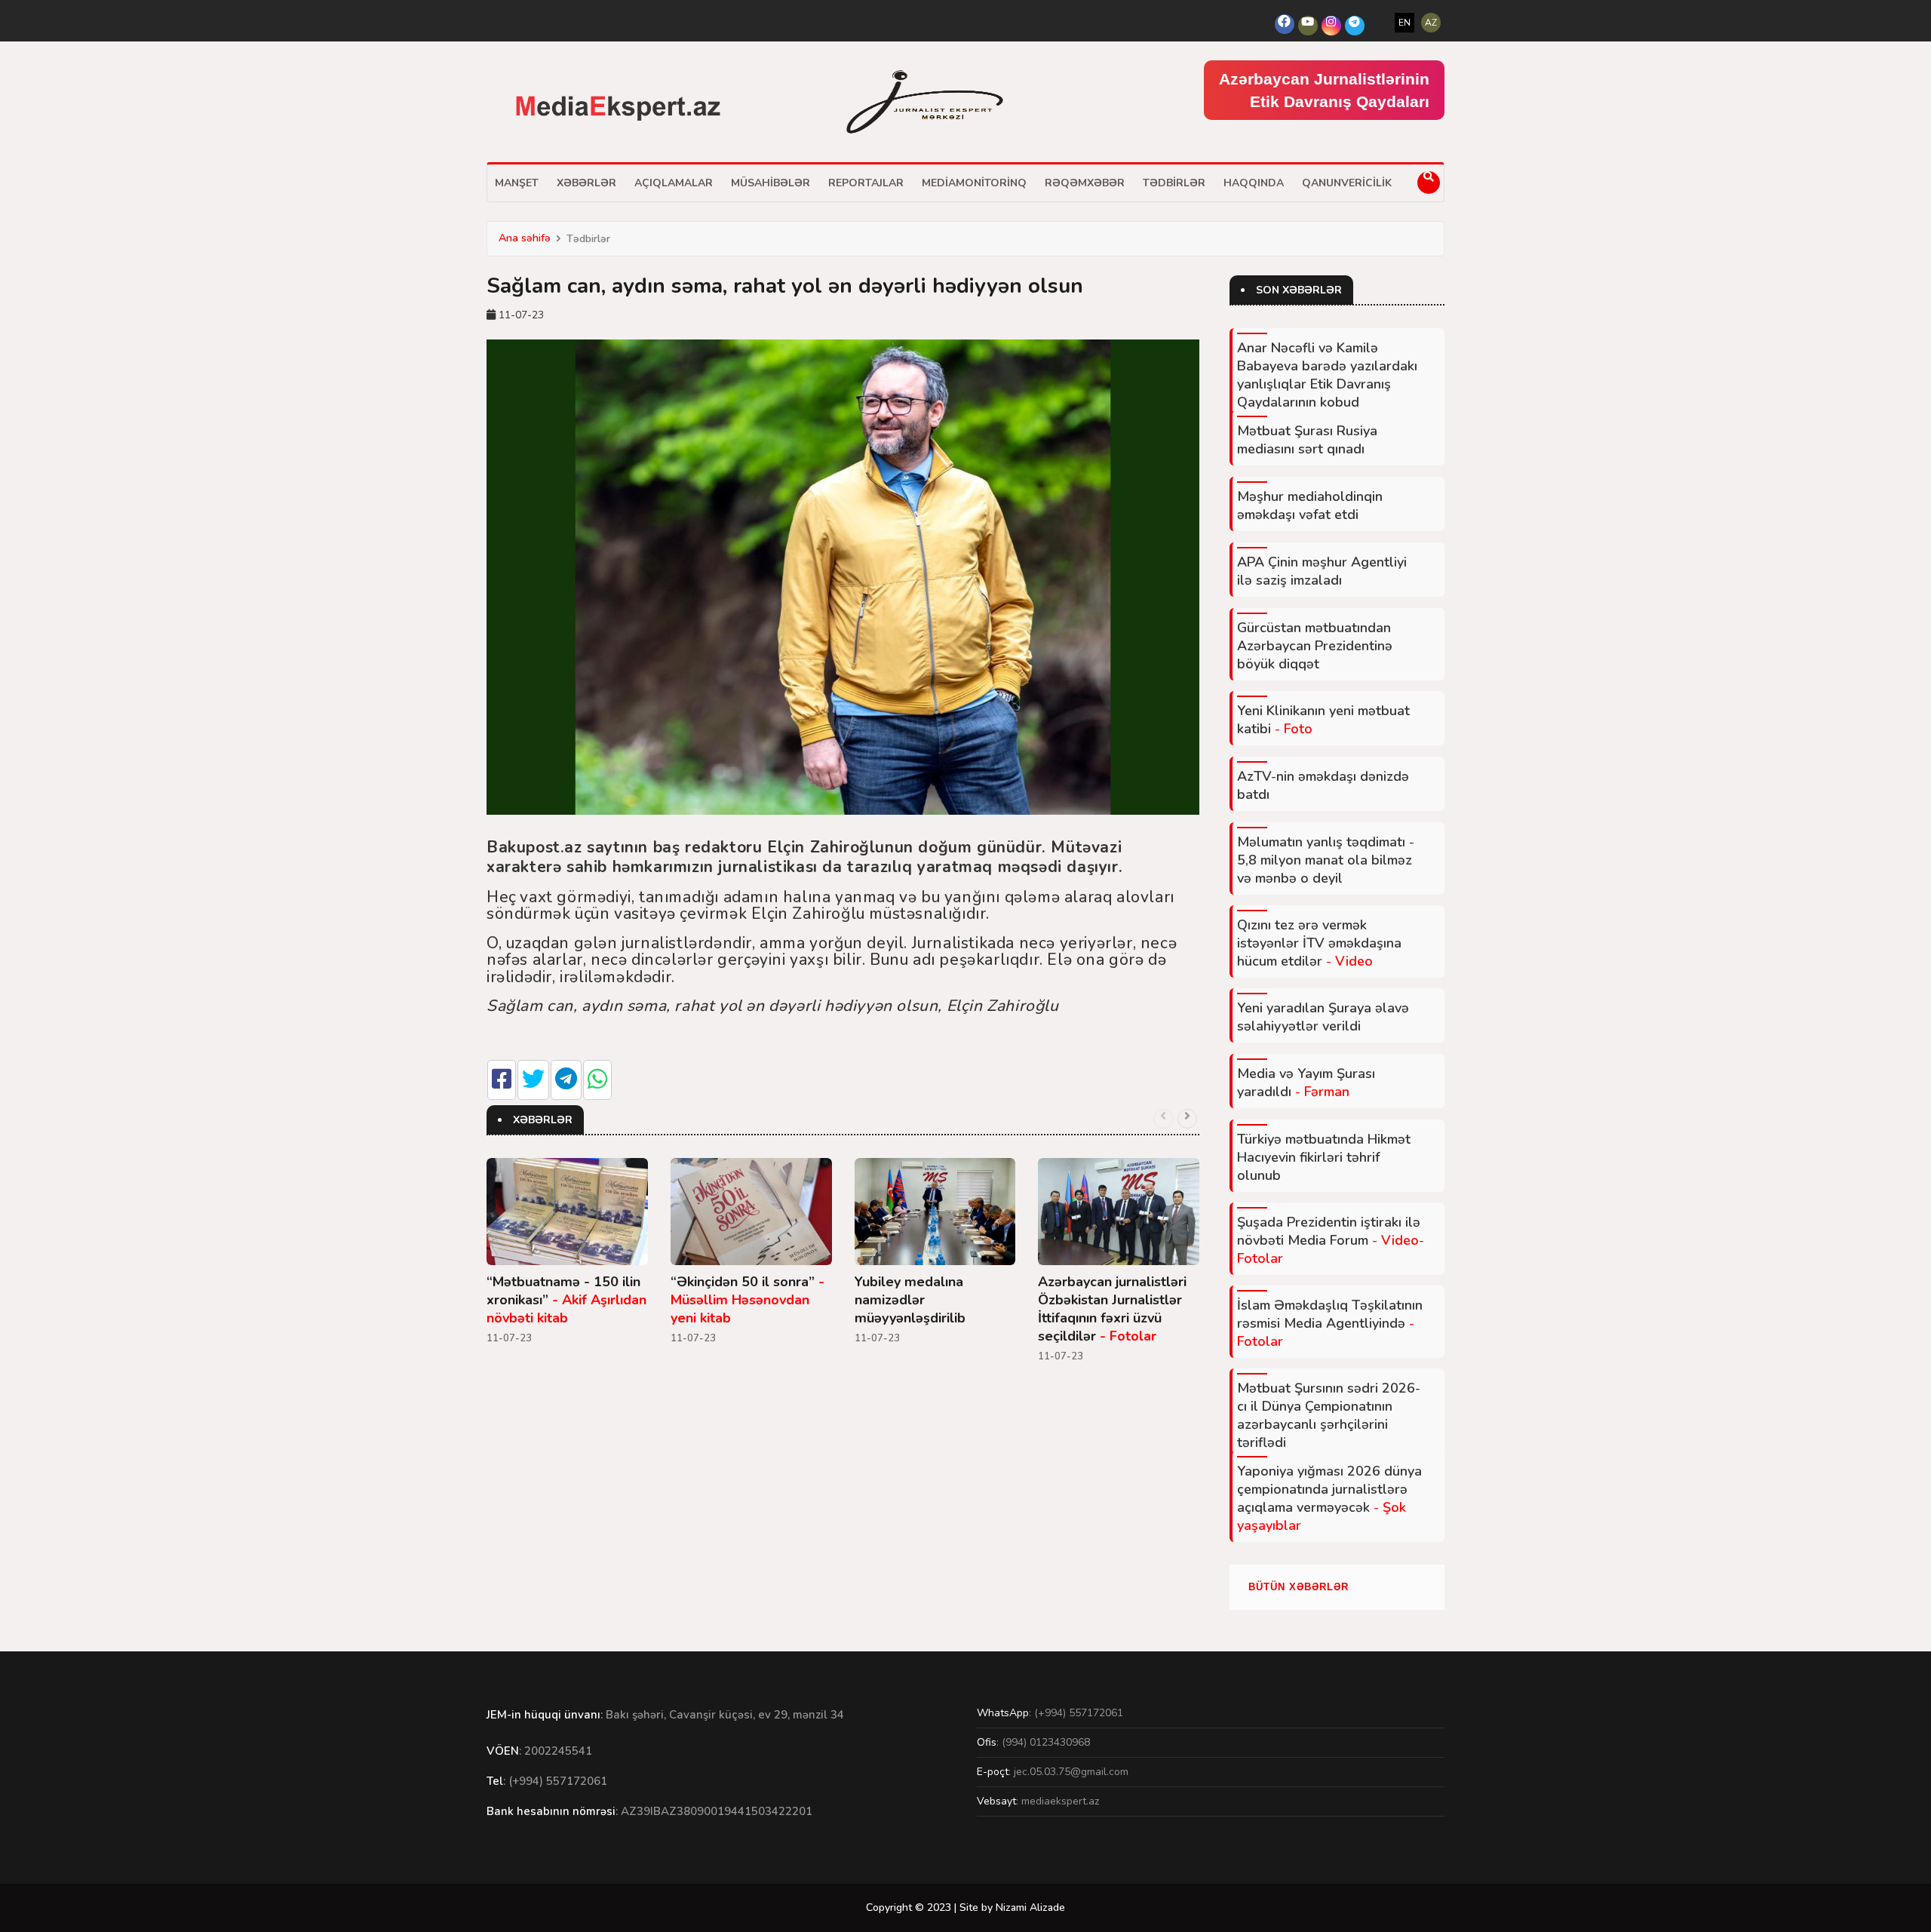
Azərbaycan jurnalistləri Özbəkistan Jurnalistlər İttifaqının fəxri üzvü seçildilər (1112, 1309)
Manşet (517, 183)
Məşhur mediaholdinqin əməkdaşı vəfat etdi (1310, 505)
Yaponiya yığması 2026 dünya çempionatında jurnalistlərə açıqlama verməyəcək (1329, 1498)
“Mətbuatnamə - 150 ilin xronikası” (566, 1300)
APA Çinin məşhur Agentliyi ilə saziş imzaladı (1322, 571)
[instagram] (1331, 26)
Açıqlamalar (674, 183)
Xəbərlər (586, 183)
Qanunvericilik (1347, 183)
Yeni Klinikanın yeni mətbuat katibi (1323, 720)
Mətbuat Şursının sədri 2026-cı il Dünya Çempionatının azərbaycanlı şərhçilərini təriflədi (1329, 1415)
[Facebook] (1285, 24)
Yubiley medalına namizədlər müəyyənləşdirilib (910, 1300)
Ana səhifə (525, 238)
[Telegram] (1355, 26)
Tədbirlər (1174, 183)
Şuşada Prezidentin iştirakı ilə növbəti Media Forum (1331, 1240)
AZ (1431, 23)
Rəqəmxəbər (1085, 183)
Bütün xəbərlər (1299, 1587)
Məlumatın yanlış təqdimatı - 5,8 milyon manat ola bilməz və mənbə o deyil (1326, 860)
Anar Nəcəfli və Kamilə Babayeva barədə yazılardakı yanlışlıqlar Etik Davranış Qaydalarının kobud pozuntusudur (1327, 384)
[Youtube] (1308, 26)
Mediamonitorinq (974, 183)
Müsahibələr (771, 183)
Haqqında (1254, 183)
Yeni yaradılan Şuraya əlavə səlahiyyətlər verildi (1323, 1017)
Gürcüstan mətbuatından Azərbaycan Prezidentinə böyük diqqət (1315, 646)
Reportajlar (866, 183)
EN (1405, 23)
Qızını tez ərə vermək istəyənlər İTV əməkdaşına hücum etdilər (1319, 943)
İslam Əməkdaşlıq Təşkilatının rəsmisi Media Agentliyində (1330, 1323)
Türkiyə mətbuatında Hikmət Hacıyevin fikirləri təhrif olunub (1324, 1157)
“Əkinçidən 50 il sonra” (748, 1300)
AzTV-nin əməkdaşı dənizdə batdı (1323, 785)
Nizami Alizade (1030, 1907)
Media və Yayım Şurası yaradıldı (1306, 1083)
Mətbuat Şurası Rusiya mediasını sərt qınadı (1307, 440)
